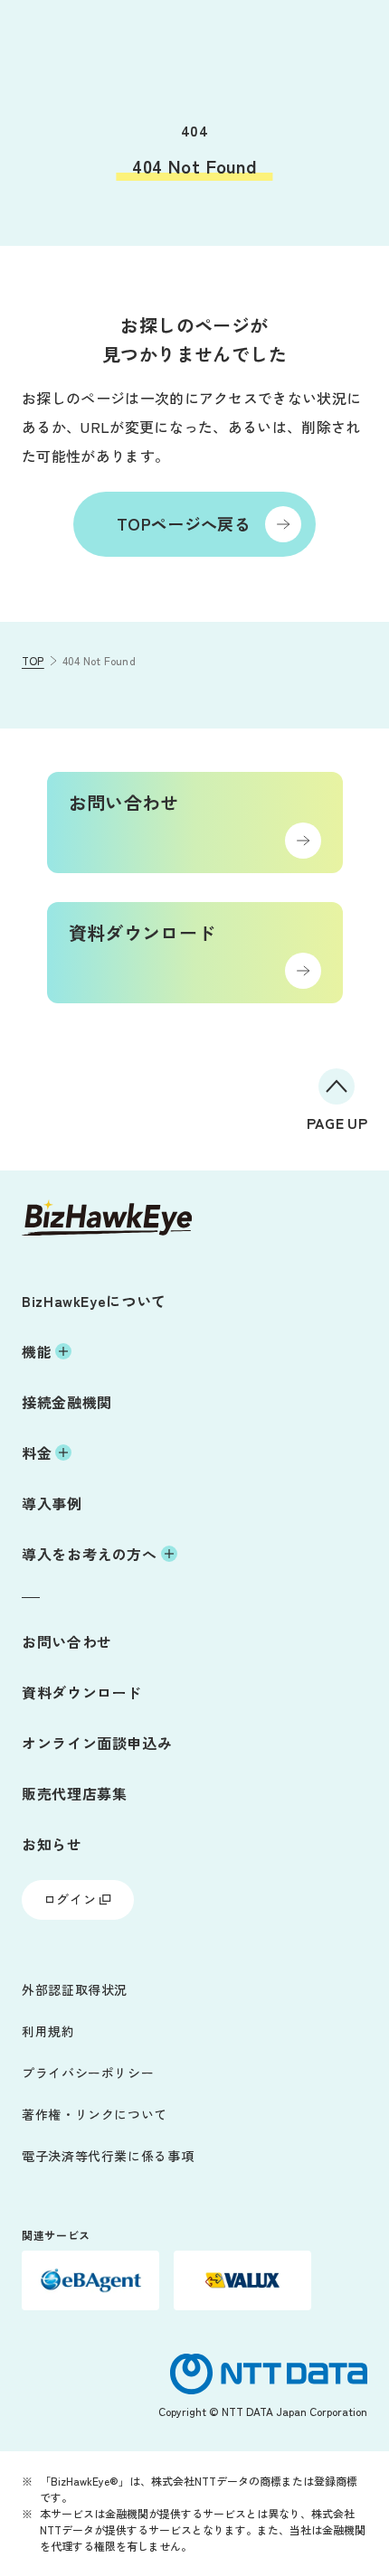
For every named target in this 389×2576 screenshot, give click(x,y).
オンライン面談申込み (97, 1743)
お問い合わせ (67, 1641)
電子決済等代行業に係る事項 (108, 2156)
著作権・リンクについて (95, 2114)
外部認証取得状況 (75, 1989)
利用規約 (48, 2031)
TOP (33, 660)
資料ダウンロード (82, 1692)
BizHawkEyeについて (94, 1301)
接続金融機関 (67, 1402)
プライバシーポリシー (88, 2073)
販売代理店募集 (74, 1793)
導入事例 (52, 1503)
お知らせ (52, 1844)
